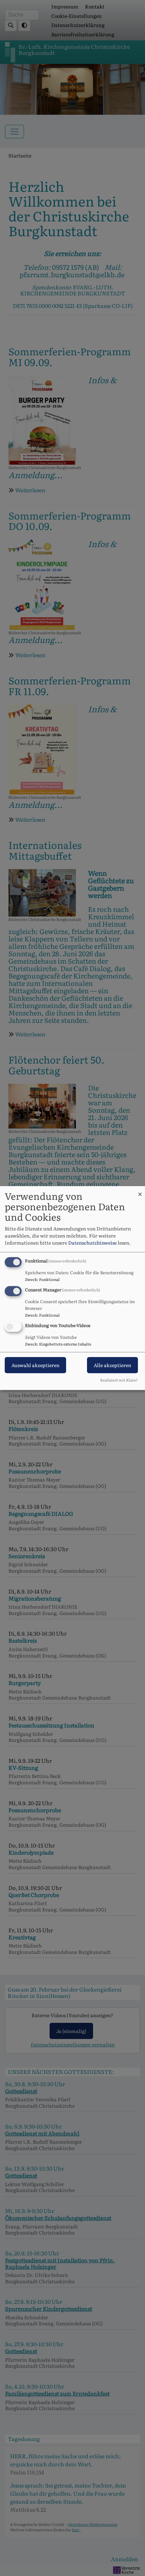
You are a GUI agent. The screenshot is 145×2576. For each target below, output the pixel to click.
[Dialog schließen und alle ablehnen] (140, 1190)
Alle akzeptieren (112, 1365)
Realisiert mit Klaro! (119, 1380)
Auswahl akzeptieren (35, 1365)
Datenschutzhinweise (92, 1243)
